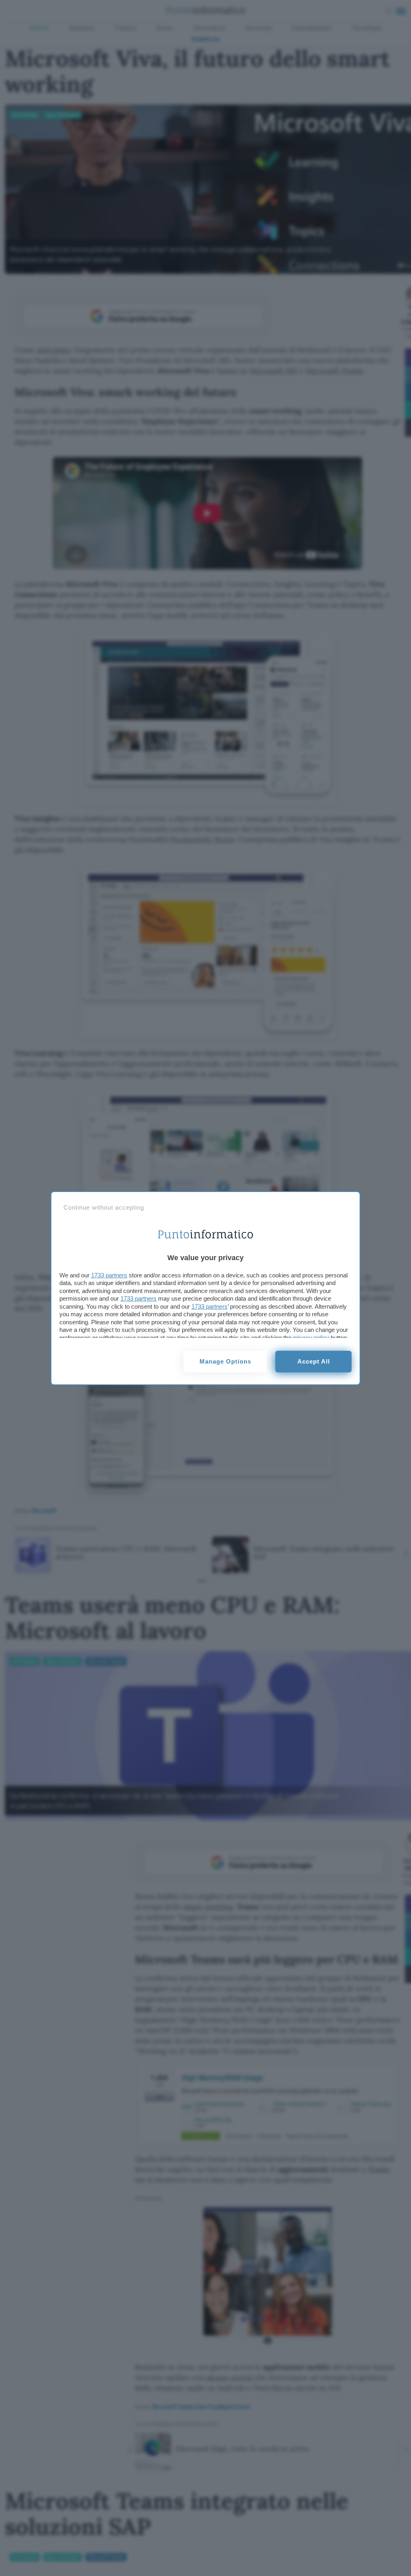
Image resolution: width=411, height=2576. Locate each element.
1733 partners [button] (109, 1275)
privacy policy (311, 1338)
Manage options (225, 1361)
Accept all (314, 1361)
